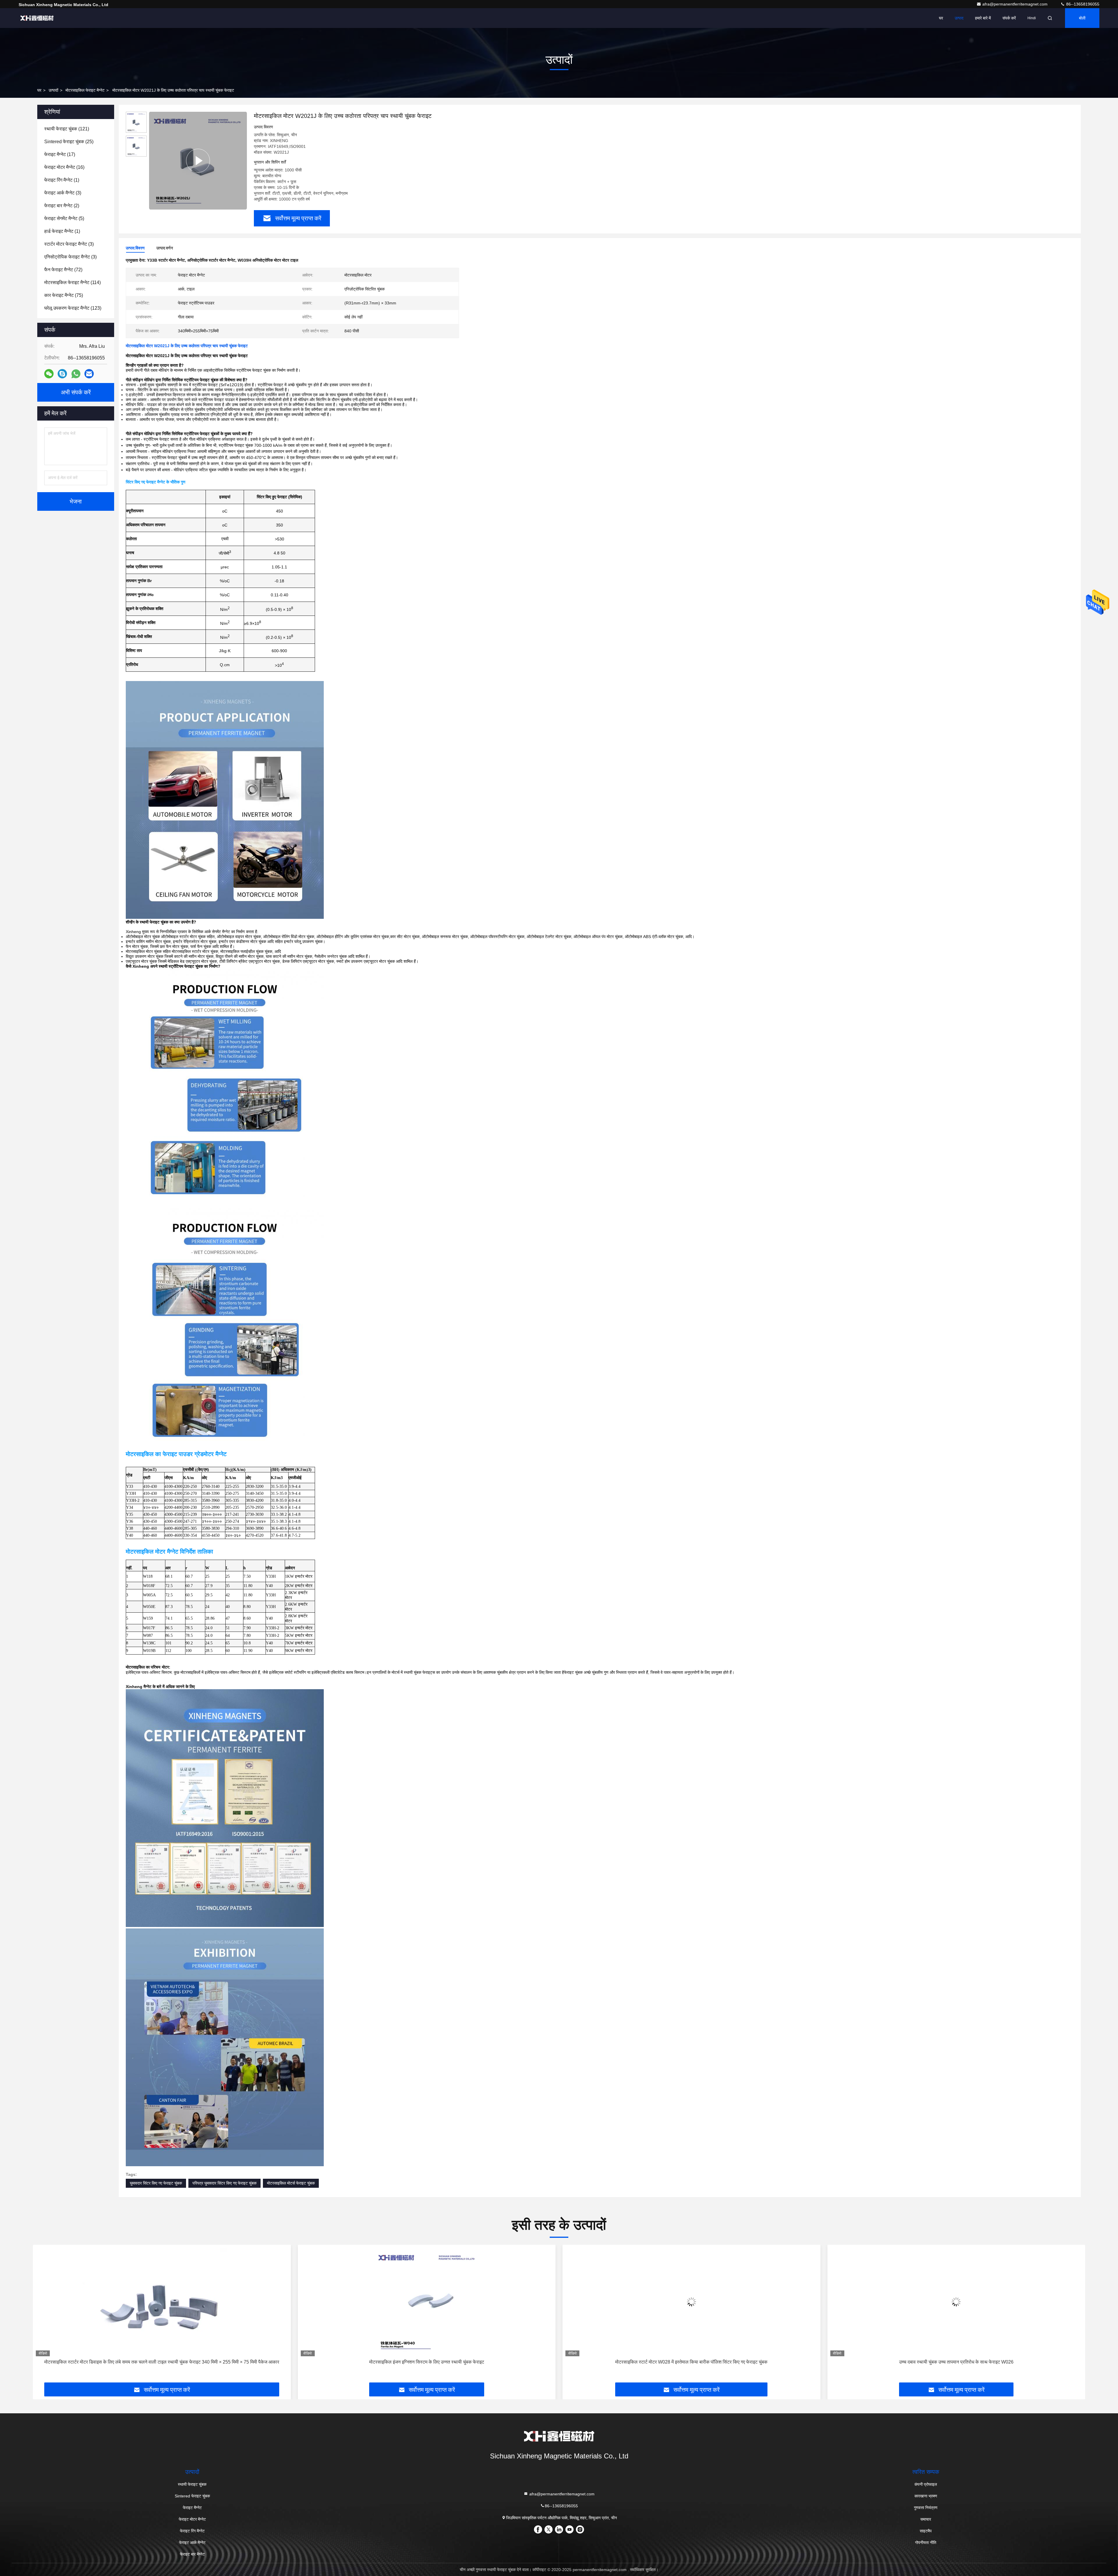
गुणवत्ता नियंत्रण (926, 2508)
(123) (73, 308)
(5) (64, 218)
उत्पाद (959, 18)
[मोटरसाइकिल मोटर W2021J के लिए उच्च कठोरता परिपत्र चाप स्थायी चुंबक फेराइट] (198, 161)
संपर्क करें (1009, 18)
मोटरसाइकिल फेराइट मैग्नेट (85, 90)
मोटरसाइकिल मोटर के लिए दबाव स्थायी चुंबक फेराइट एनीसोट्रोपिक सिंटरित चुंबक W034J (691, 2362)
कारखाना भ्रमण (926, 2496)
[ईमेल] (89, 374)
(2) (62, 206)
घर (941, 18)
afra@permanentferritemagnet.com (1016, 4)
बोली (1082, 18)
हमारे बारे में (983, 18)
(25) (69, 142)
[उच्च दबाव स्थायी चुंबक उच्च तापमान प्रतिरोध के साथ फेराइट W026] (427, 2302)
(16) (64, 167)
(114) (72, 282)
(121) (67, 129)
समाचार (926, 2519)
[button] (43, 2316)
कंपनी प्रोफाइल (926, 2484)
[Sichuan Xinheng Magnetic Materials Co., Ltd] (37, 18)
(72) (63, 270)
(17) (60, 154)
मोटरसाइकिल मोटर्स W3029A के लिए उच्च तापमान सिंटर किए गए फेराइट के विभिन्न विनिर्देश (956, 2362)
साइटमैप (926, 2531)
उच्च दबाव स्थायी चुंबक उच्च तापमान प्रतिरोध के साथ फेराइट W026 (427, 2362)
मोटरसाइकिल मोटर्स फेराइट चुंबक (291, 2183)
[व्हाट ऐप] (76, 374)
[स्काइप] (62, 374)
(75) (64, 295)
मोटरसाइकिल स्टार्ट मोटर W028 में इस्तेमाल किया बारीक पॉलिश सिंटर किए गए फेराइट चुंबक (162, 2362)
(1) (62, 180)
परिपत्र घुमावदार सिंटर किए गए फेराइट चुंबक (224, 2183)
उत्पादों (53, 90)
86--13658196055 (1082, 4)
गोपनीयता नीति (926, 2543)
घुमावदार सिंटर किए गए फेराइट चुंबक (156, 2183)
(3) (63, 193)
